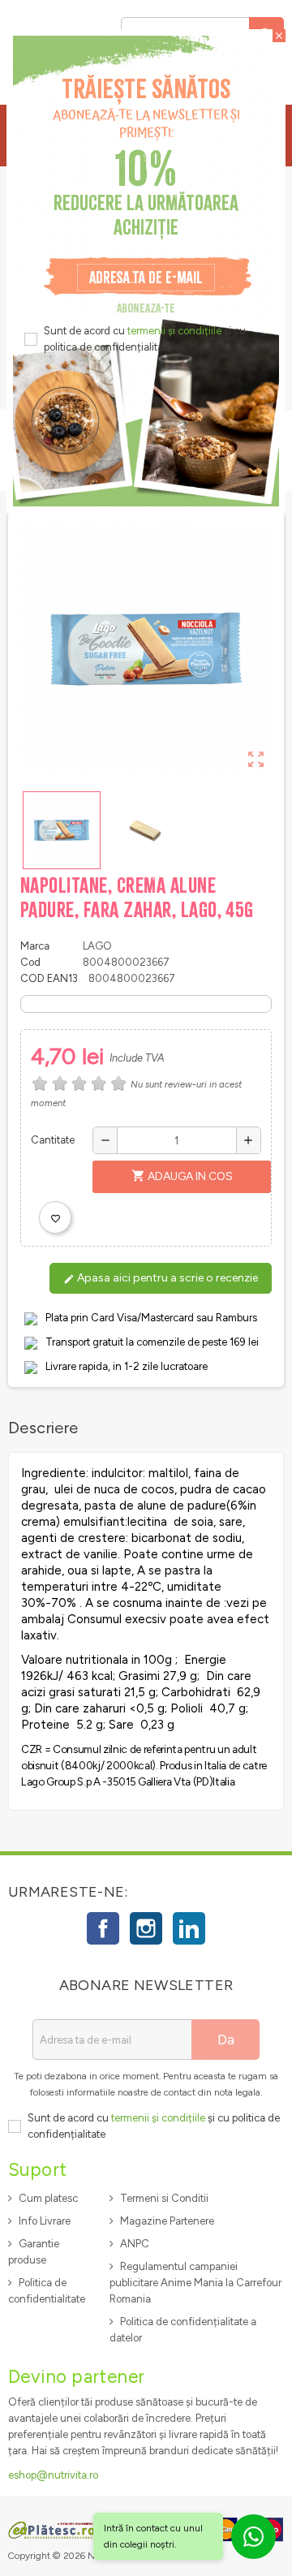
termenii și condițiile (174, 331)
